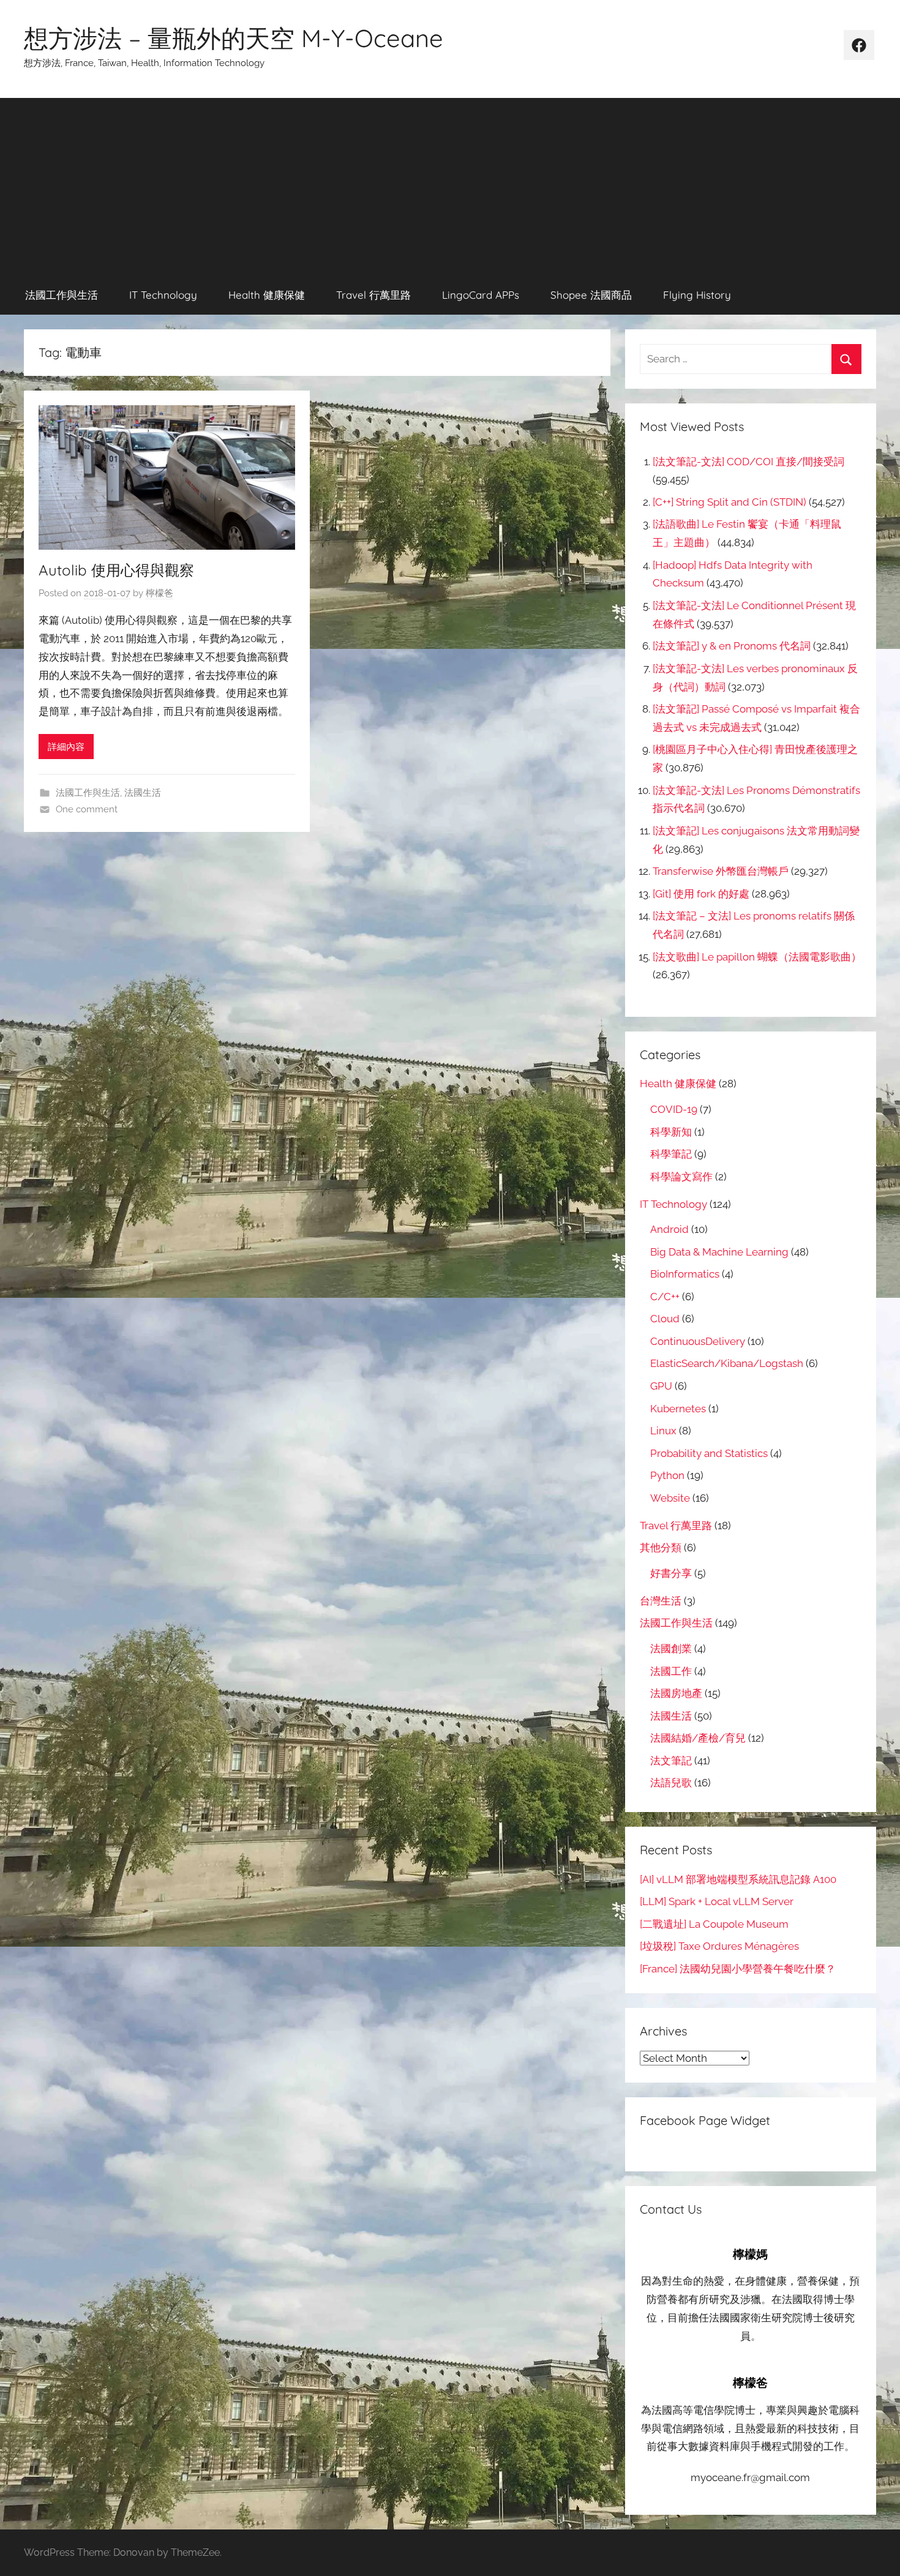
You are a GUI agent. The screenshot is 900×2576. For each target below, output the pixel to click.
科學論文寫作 (681, 1177)
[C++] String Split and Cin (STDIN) (729, 502)
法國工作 (671, 1671)
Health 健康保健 (267, 295)
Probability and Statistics (709, 1453)
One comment (87, 809)
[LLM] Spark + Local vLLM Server (717, 1901)
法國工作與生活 (62, 295)
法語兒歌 (671, 1783)
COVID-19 (674, 1109)
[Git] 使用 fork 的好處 (701, 894)
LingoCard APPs (481, 295)
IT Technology (163, 295)
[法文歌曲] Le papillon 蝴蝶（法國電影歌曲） (757, 957)
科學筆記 (671, 1154)
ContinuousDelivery (698, 1341)
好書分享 (671, 1573)
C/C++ (665, 1297)
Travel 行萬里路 (373, 295)
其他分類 (661, 1548)
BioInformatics (685, 1274)
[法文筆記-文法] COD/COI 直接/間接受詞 (748, 462)
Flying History (697, 295)
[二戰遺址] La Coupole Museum (714, 1924)
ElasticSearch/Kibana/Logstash (727, 1363)
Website (670, 1498)
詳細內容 (66, 747)
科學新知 (671, 1132)
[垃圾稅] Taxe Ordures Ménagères (719, 1946)
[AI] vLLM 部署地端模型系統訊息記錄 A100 (738, 1879)
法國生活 (143, 793)
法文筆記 (671, 1761)
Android (669, 1229)
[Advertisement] (450, 184)
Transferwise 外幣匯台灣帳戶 (721, 871)
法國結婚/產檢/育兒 (698, 1738)
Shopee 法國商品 (591, 295)
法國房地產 (676, 1693)
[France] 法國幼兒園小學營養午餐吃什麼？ (738, 1969)
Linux (663, 1431)
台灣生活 (661, 1601)
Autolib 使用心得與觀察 (116, 570)
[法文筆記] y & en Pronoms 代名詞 (732, 646)
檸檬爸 (159, 593)
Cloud (665, 1319)
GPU (661, 1386)
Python (667, 1475)
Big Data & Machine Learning (719, 1252)
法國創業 (671, 1649)
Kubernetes (678, 1409)
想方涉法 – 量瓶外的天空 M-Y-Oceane (234, 38)
